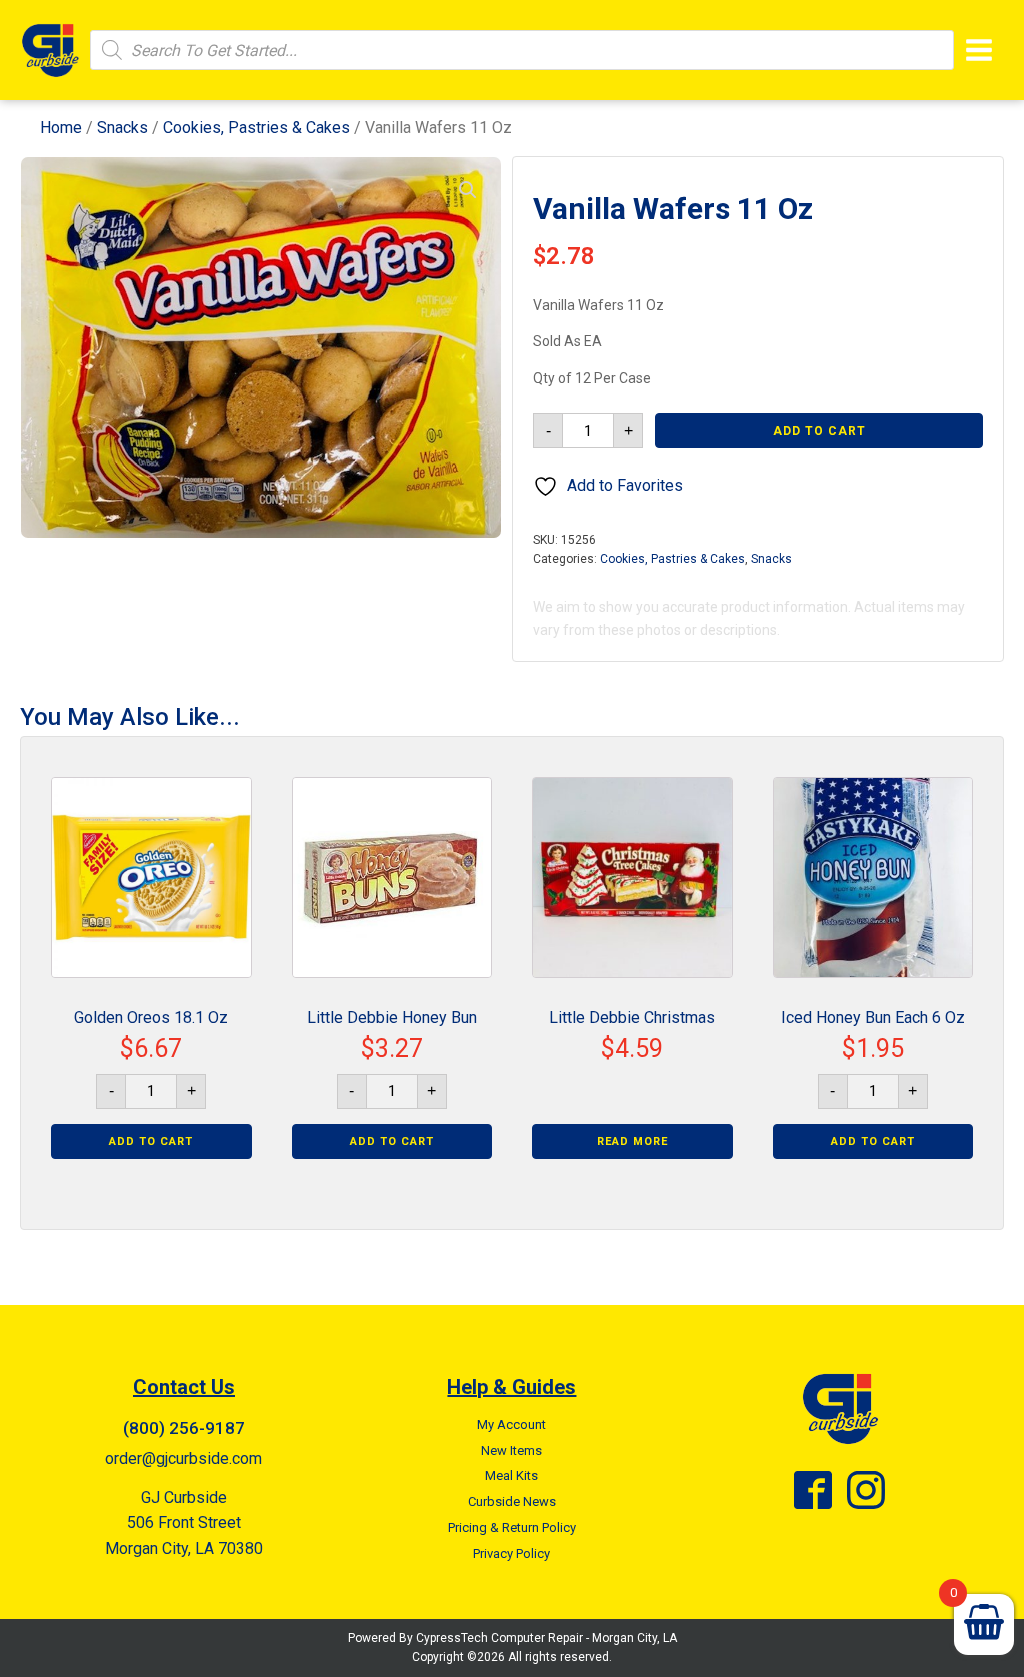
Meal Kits (511, 1475)
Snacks (122, 127)
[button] (468, 190)
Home (61, 127)
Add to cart (819, 431)
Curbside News (512, 1501)
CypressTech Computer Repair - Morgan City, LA (546, 1638)
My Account (511, 1424)
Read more (632, 1141)
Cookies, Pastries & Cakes (256, 127)
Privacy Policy (511, 1553)
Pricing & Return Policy (512, 1527)
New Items (511, 1450)
